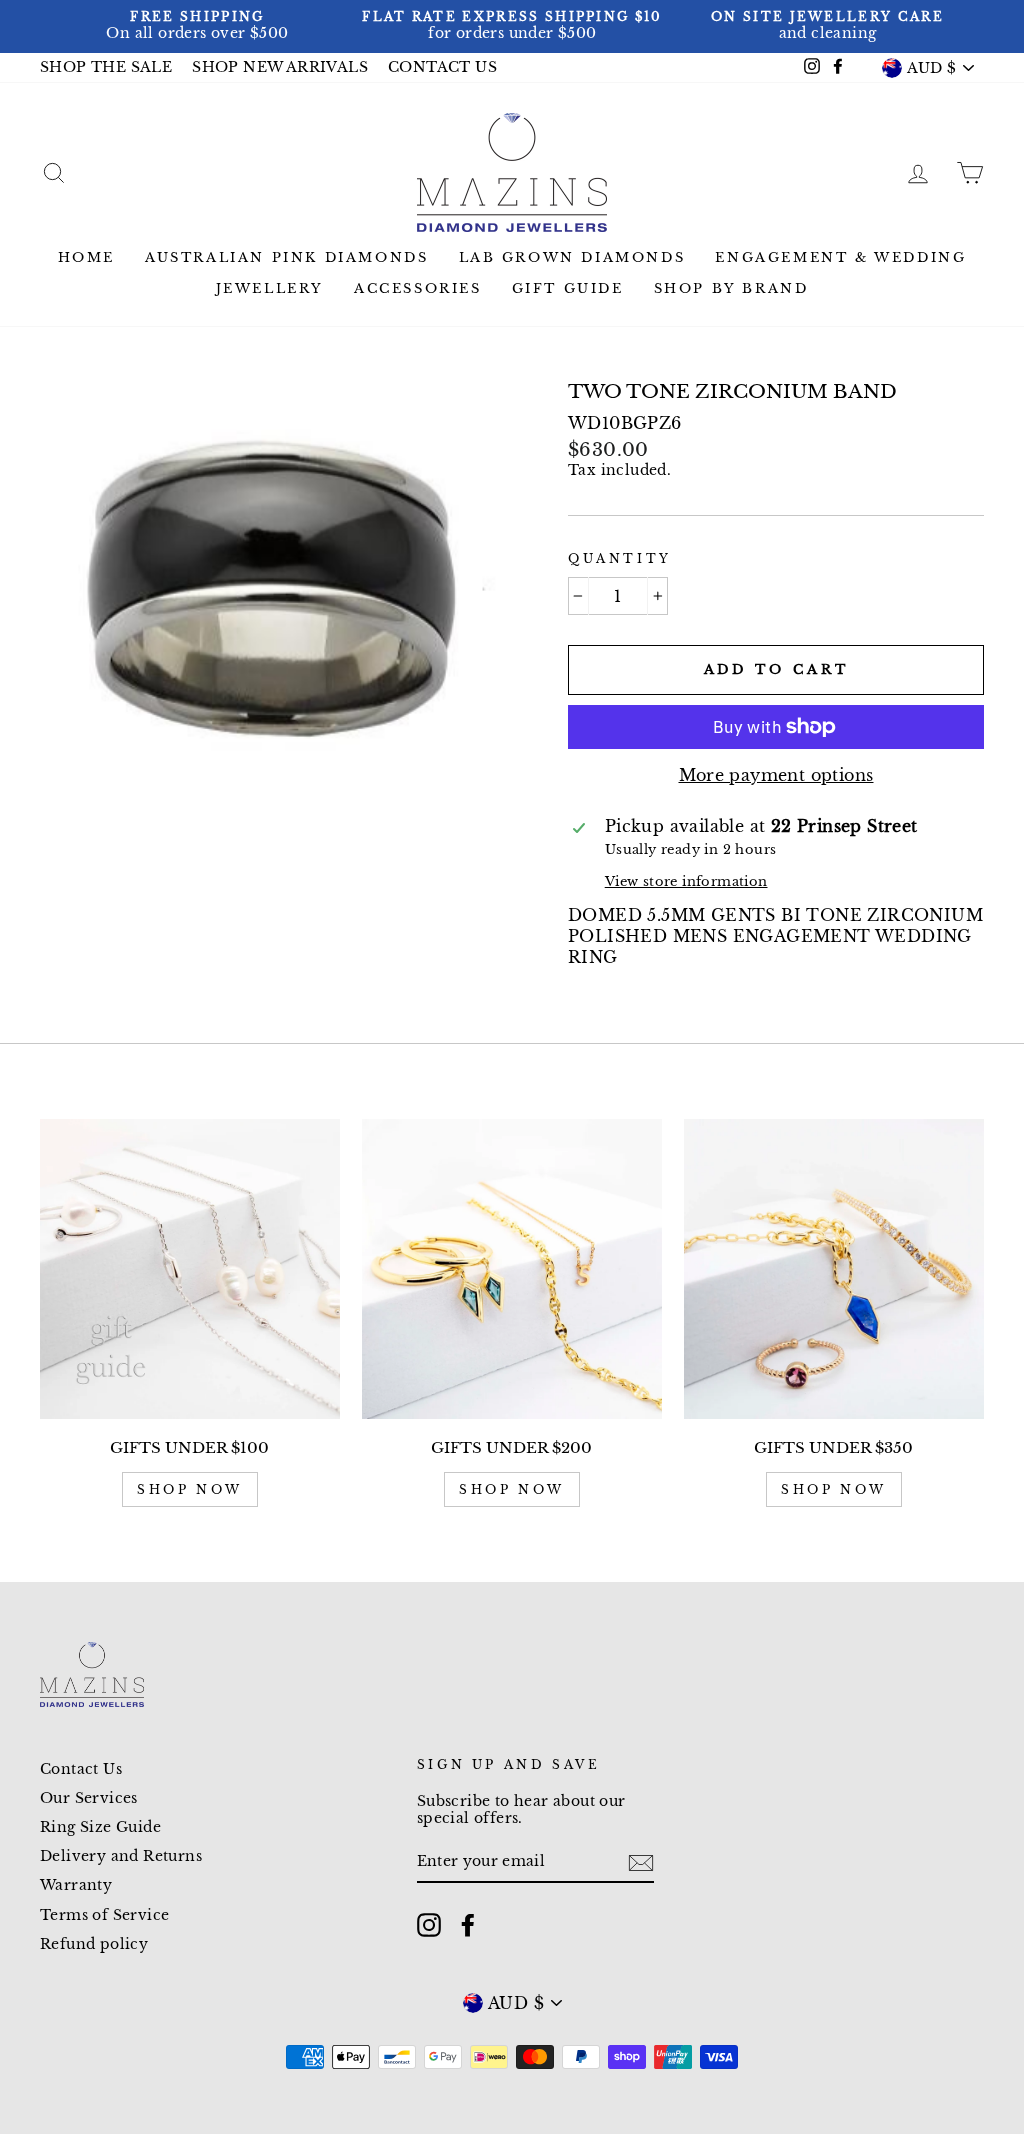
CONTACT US (442, 67)
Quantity (620, 558)
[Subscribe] (641, 1863)
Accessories (418, 288)
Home (86, 257)
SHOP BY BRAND (731, 288)
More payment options (776, 775)
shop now (190, 1489)
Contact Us (81, 1769)
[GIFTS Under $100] (190, 1269)
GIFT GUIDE (568, 288)
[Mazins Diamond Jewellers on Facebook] (468, 1925)
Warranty (76, 1885)
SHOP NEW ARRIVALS (280, 67)
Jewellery (270, 288)
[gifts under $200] (512, 1269)
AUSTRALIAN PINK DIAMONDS (286, 257)
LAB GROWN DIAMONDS (572, 257)
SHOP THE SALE (106, 67)
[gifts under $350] (834, 1269)
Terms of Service (104, 1915)
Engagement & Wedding (840, 257)
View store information (686, 881)
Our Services (89, 1798)
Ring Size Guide (100, 1827)
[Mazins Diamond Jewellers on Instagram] (429, 1925)
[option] (197, 26)
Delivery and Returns (121, 1856)
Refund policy (94, 1944)
